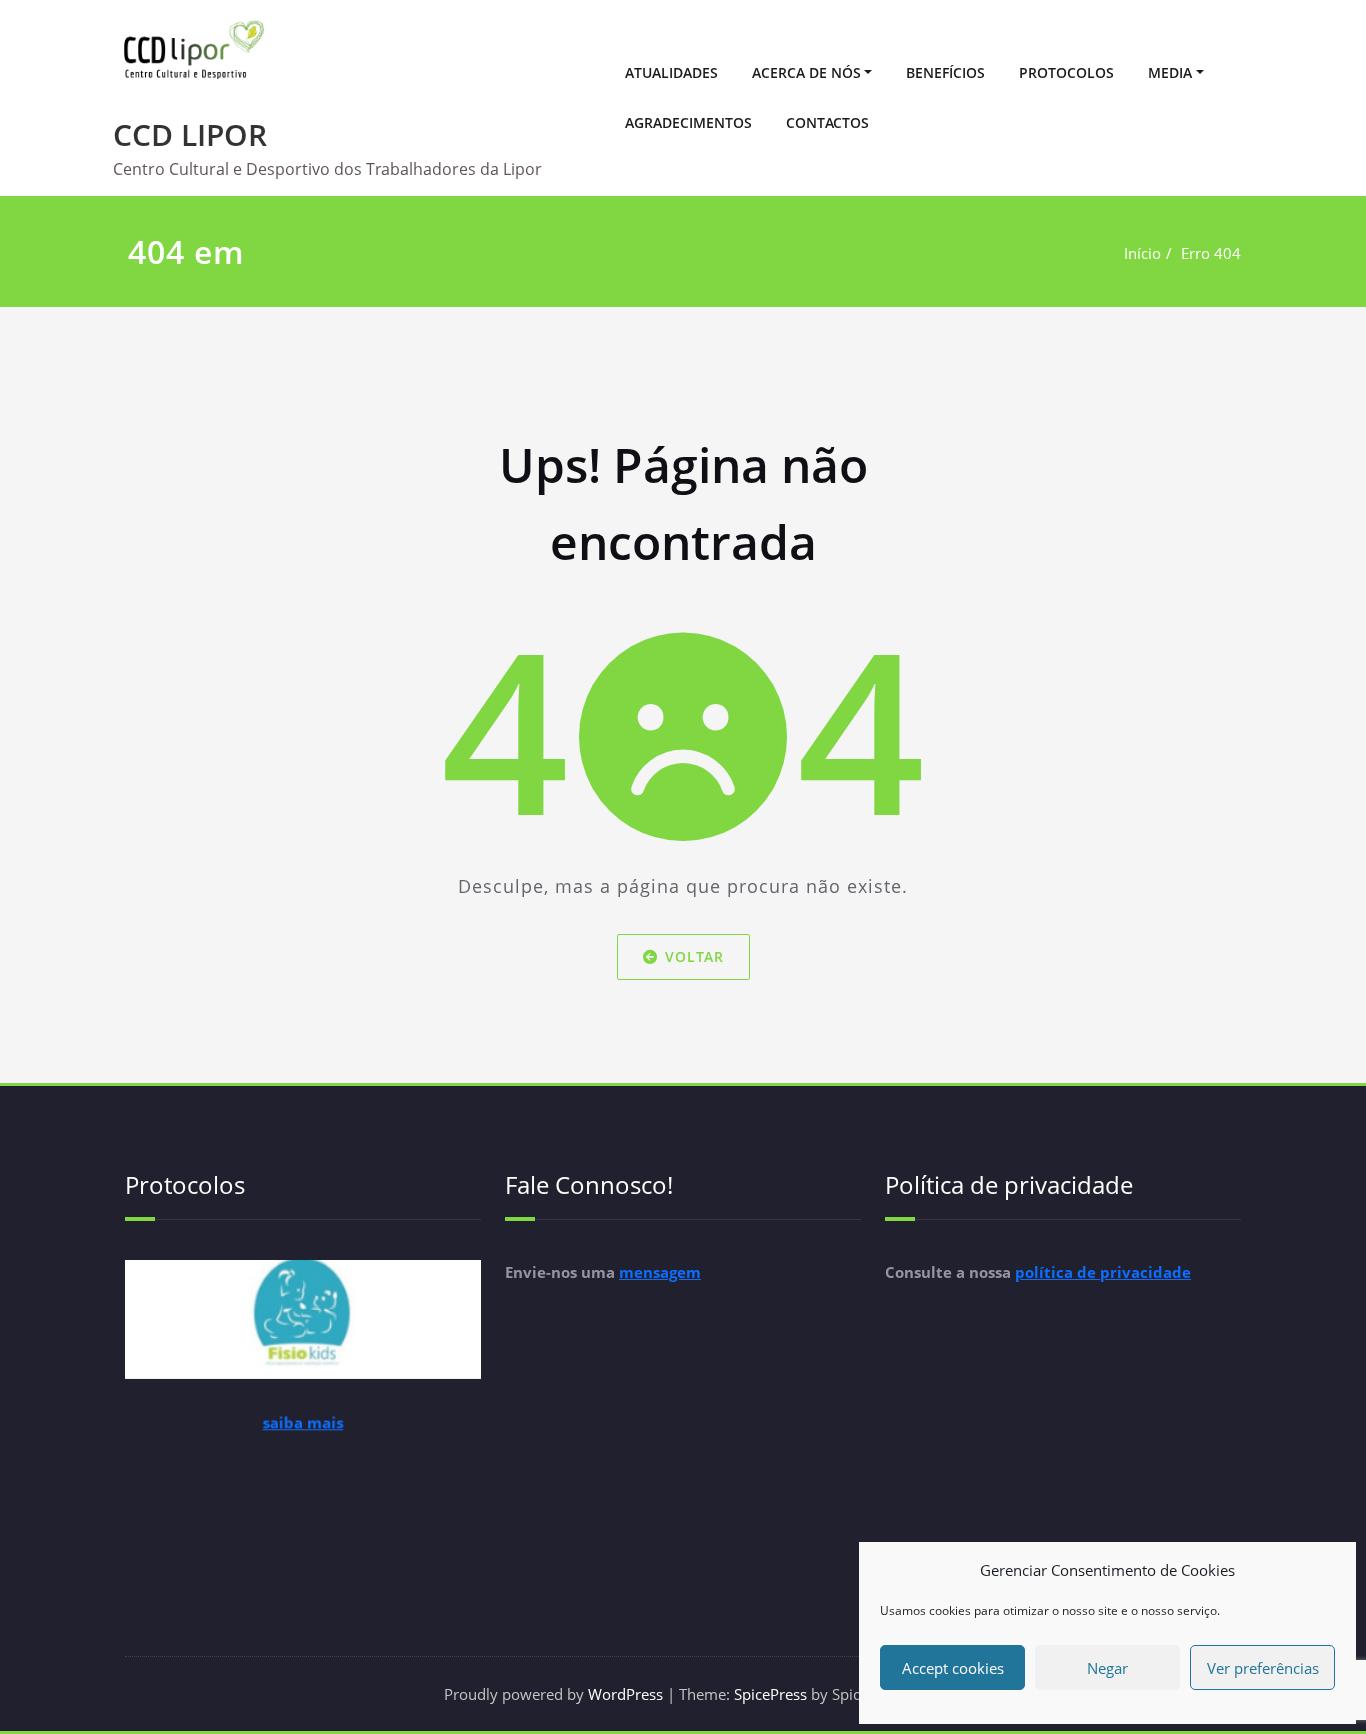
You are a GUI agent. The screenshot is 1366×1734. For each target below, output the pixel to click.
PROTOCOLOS (1066, 72)
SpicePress (770, 1694)
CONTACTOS (827, 122)
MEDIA (1170, 72)
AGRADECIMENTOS (688, 122)
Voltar (694, 956)
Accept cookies (953, 1668)
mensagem (660, 1272)
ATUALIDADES (671, 72)
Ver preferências (1263, 1668)
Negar (1107, 1668)
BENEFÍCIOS (945, 72)
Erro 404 (1211, 253)
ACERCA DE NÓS (806, 72)
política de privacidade (1103, 1272)
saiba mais (303, 1436)
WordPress (625, 1694)
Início (1142, 253)
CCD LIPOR (190, 134)
